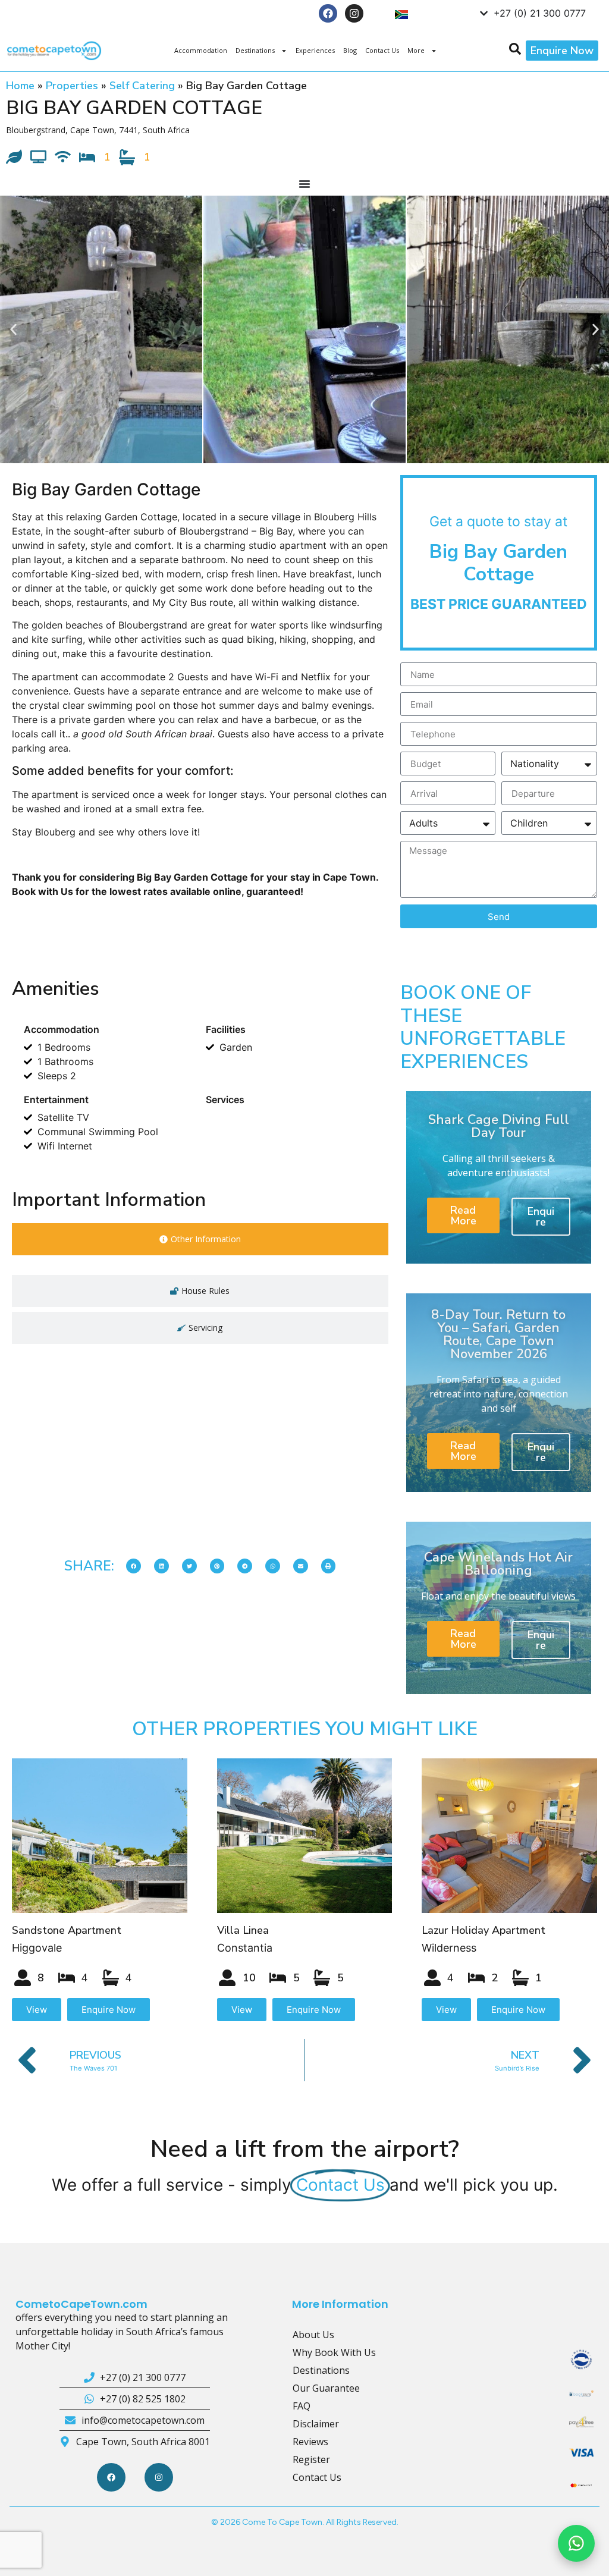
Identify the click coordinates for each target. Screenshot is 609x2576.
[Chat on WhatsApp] (576, 2543)
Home (20, 86)
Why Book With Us (334, 2352)
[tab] (200, 1239)
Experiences (315, 50)
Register (311, 2459)
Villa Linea (243, 1930)
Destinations (255, 50)
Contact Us (382, 50)
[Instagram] (354, 13)
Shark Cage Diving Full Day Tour (499, 1126)
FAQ (302, 2406)
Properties (72, 86)
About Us (313, 2335)
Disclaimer (316, 2424)
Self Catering (142, 86)
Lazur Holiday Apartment (484, 1930)
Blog (350, 50)
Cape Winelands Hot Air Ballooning (498, 1564)
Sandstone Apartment (67, 1930)
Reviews (310, 2442)
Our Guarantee (326, 2388)
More (416, 50)
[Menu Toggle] (304, 184)
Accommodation (201, 50)
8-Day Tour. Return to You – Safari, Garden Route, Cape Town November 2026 (498, 1334)
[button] (13, 330)
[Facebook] (328, 13)
